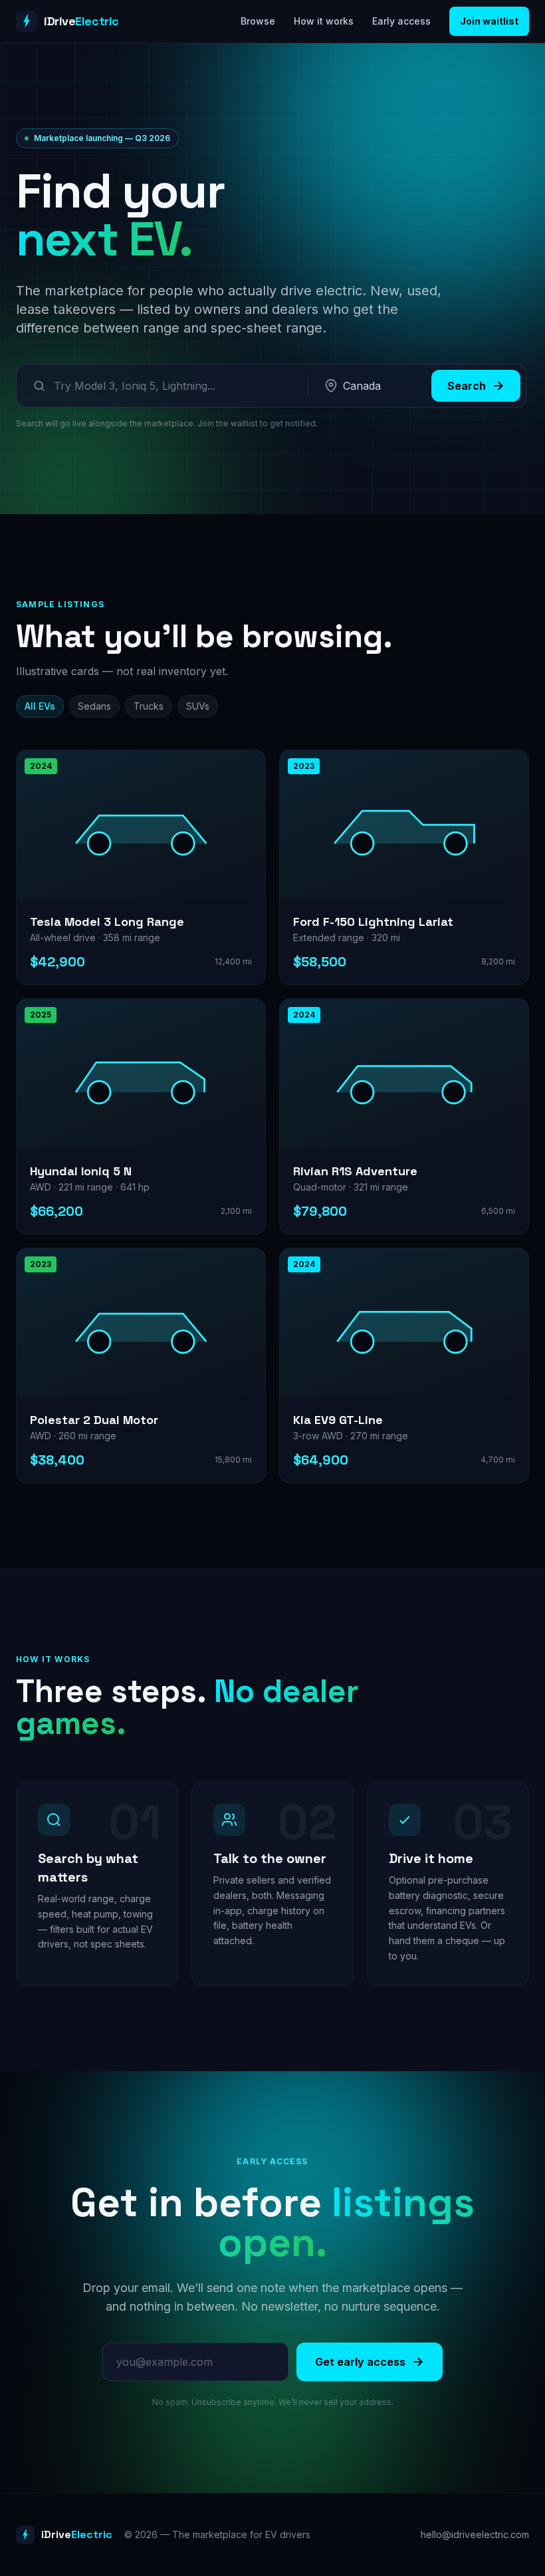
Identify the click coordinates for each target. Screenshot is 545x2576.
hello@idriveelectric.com (475, 2534)
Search (467, 386)
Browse (258, 21)
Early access (401, 21)
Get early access (360, 2362)
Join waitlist (489, 21)
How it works (324, 21)
